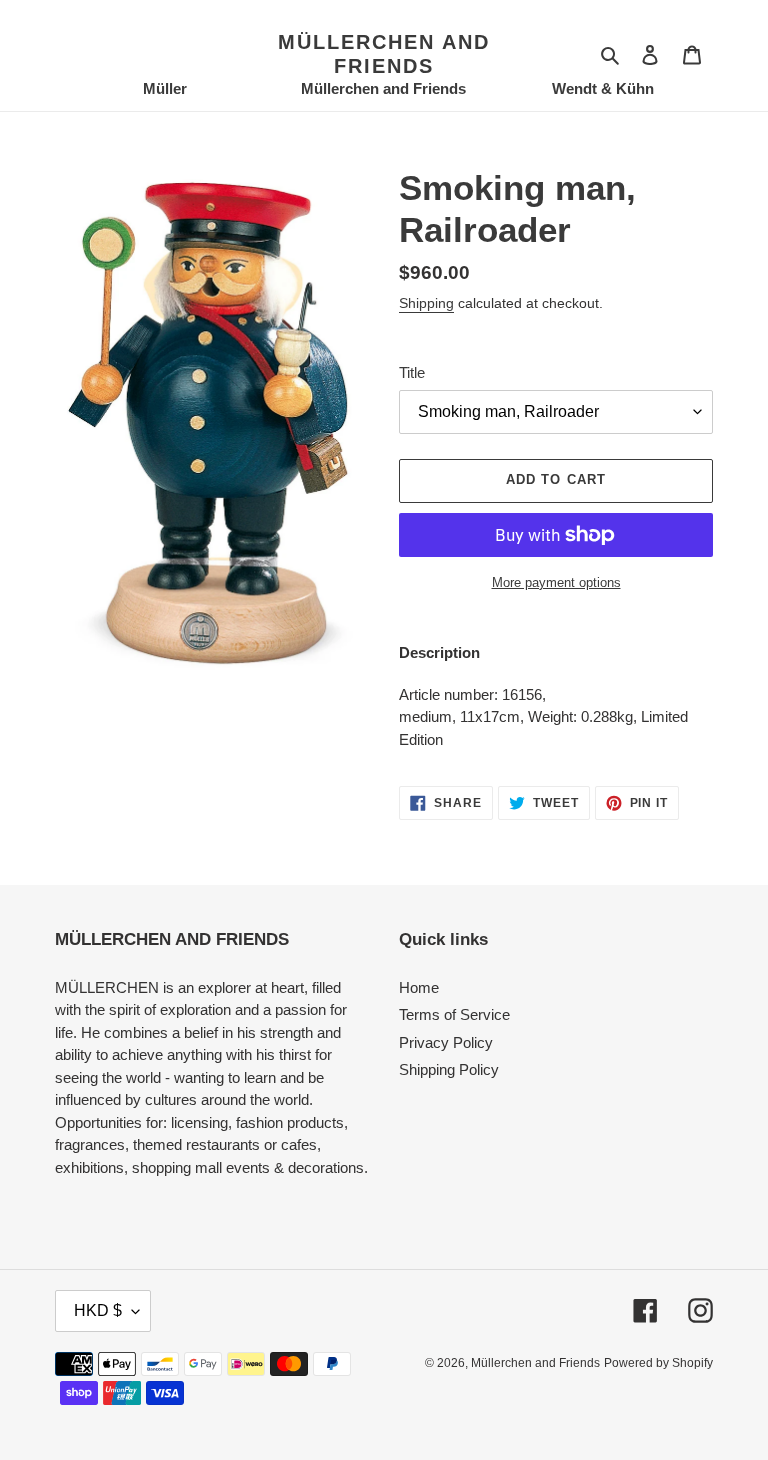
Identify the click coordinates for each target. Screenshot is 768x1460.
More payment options (556, 582)
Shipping (426, 303)
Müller (165, 88)
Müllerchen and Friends (384, 54)
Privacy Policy (446, 1042)
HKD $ (98, 1310)
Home (419, 987)
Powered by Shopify (658, 1363)
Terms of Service (454, 1014)
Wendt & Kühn (603, 88)
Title (412, 372)
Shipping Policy (449, 1069)
